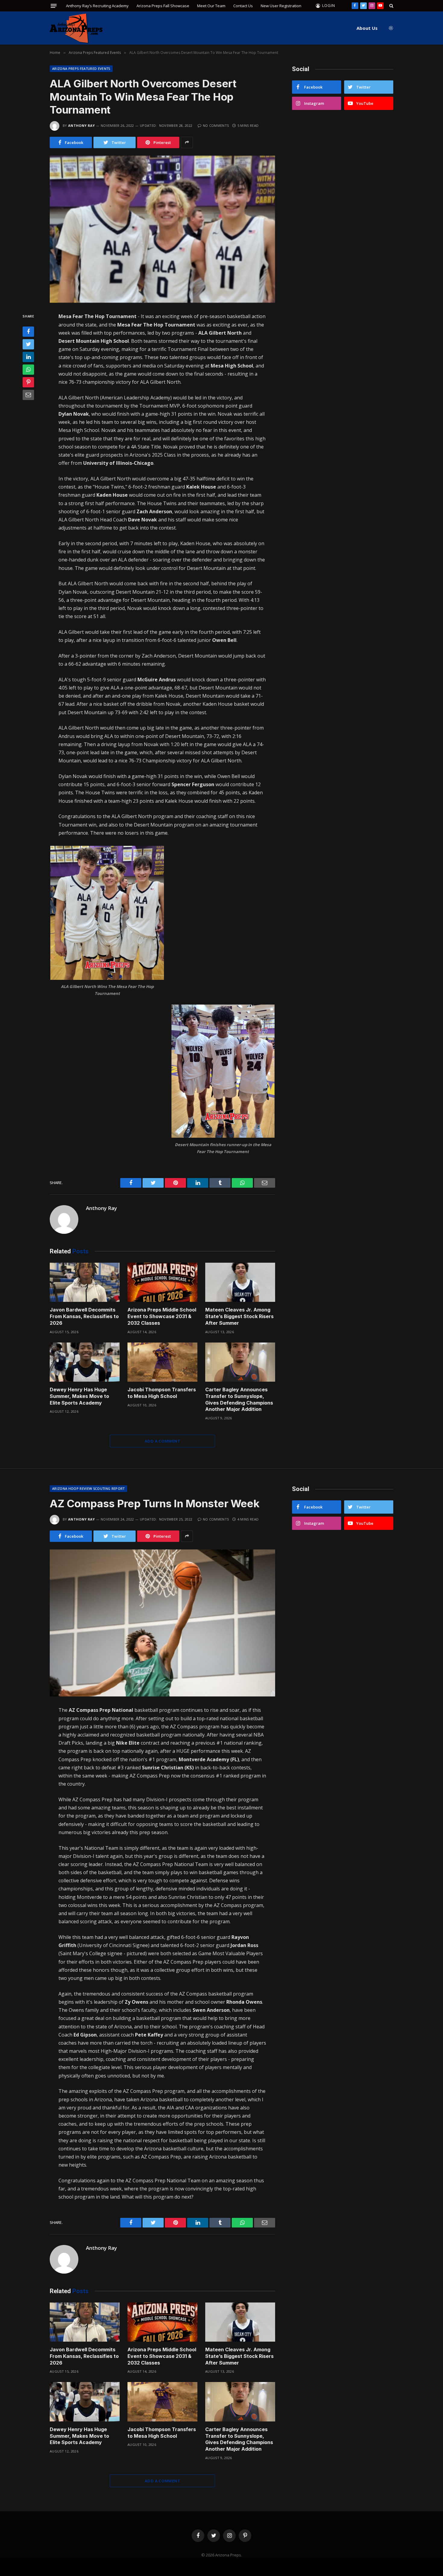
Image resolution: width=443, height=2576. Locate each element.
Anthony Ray (82, 125)
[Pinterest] (28, 382)
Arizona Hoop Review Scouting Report (88, 1488)
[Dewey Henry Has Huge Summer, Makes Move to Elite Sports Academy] (85, 1362)
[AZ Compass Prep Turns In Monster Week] (162, 1623)
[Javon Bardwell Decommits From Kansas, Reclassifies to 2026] (85, 1282)
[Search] (391, 6)
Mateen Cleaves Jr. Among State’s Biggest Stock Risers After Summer (239, 1316)
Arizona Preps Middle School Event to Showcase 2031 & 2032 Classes (162, 1316)
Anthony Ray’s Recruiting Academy (97, 6)
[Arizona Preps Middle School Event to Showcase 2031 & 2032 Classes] (162, 1282)
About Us (367, 28)
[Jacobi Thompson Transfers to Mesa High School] (162, 1362)
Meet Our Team (211, 6)
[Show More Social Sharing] (187, 142)
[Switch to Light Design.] (390, 28)
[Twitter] (28, 344)
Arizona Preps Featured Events (81, 69)
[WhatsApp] (28, 370)
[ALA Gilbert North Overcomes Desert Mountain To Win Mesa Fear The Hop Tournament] (162, 229)
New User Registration (281, 6)
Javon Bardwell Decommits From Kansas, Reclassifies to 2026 (84, 1316)
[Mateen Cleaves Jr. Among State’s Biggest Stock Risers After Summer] (240, 1282)
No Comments (216, 125)
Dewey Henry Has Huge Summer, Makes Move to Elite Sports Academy (79, 1396)
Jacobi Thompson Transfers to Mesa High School (162, 1393)
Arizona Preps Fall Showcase (163, 6)
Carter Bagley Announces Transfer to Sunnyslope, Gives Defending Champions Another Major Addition (239, 1399)
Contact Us (243, 6)
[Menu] (54, 6)
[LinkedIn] (28, 357)
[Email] (28, 395)
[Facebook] (28, 332)
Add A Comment (162, 1441)
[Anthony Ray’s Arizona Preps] (76, 28)
